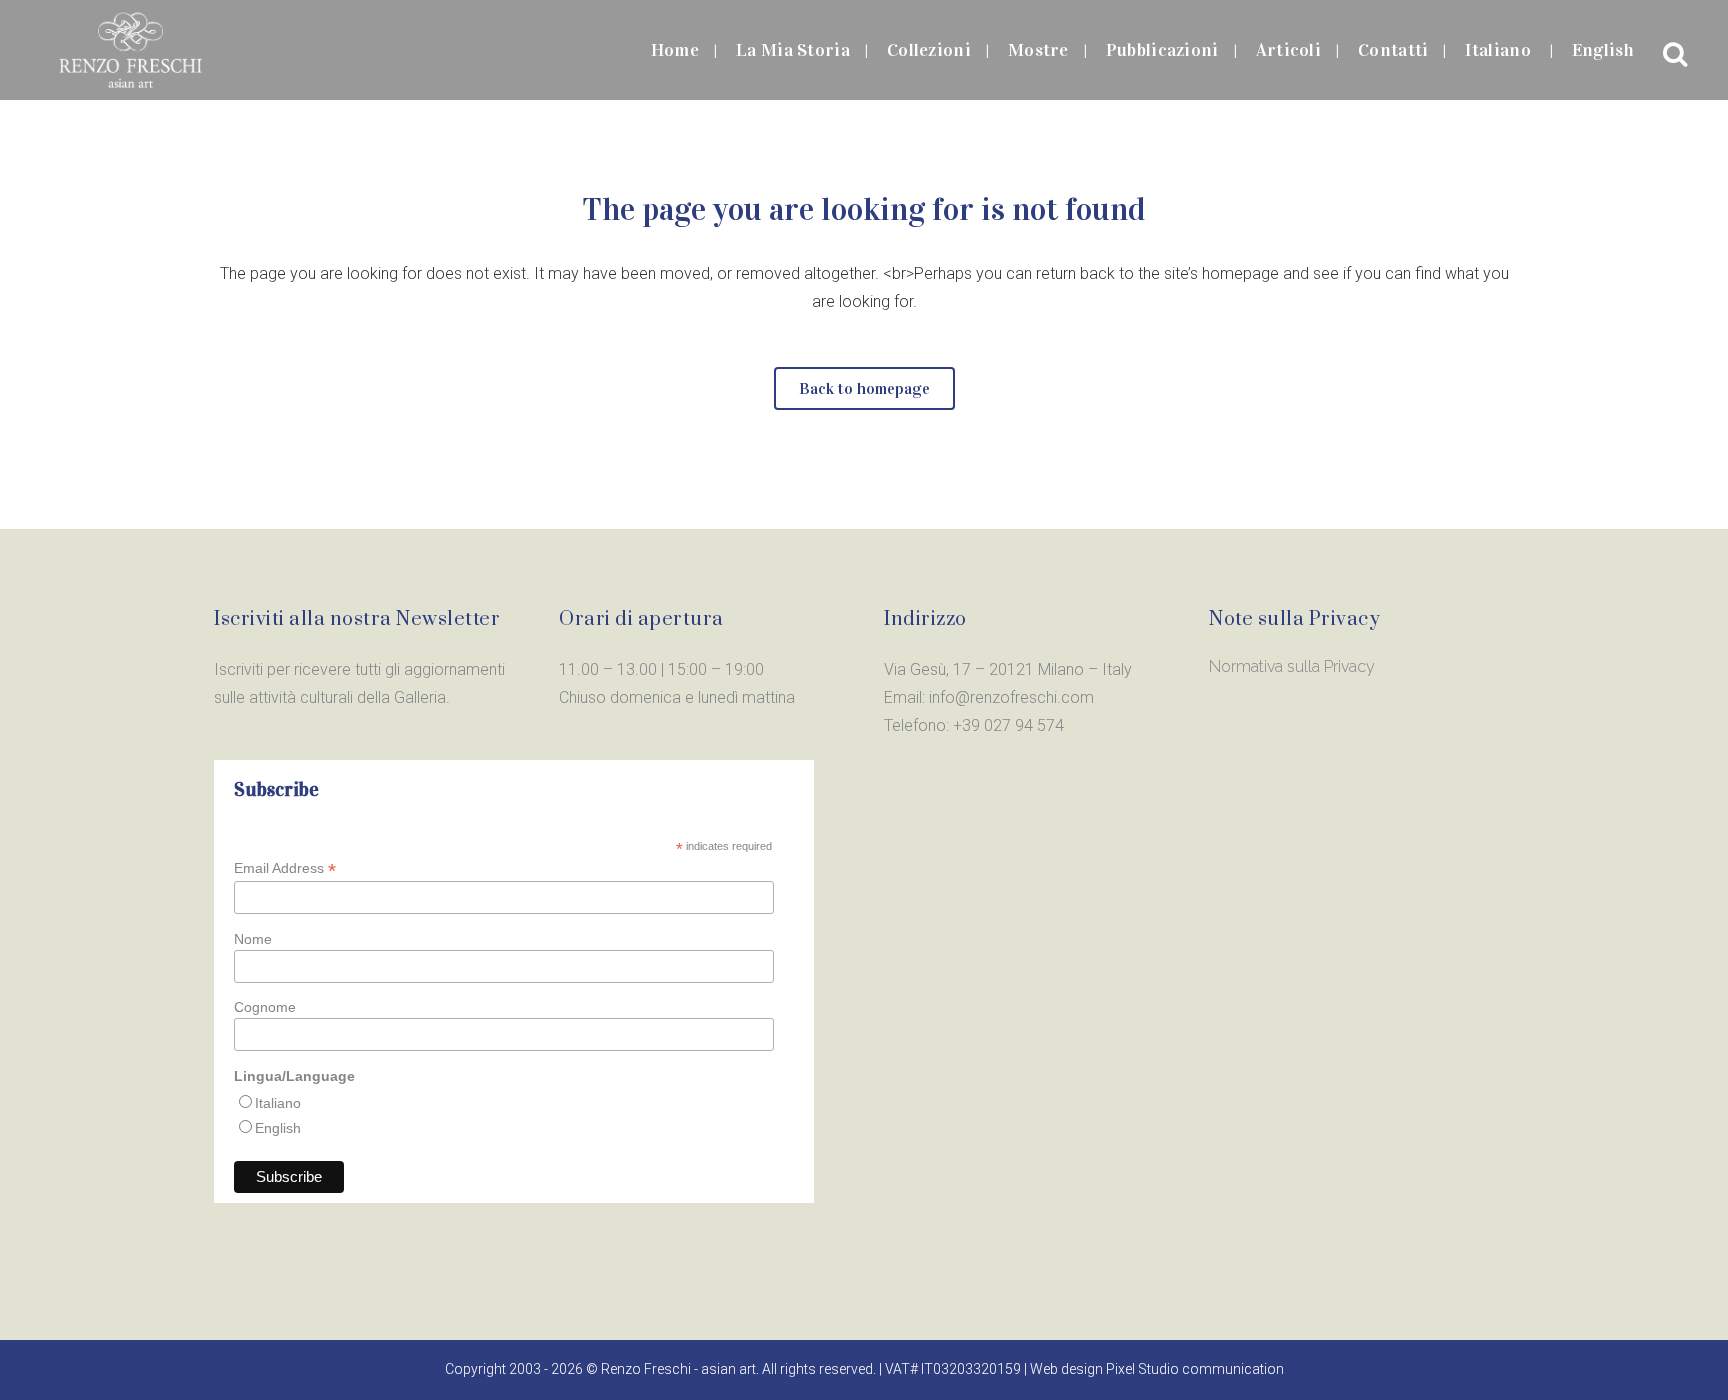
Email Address (285, 868)
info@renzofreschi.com (1011, 697)
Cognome (265, 1007)
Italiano (278, 1103)
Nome (253, 939)
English (278, 1128)
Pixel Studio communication (1195, 1369)
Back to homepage (864, 388)
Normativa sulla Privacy (1292, 666)
